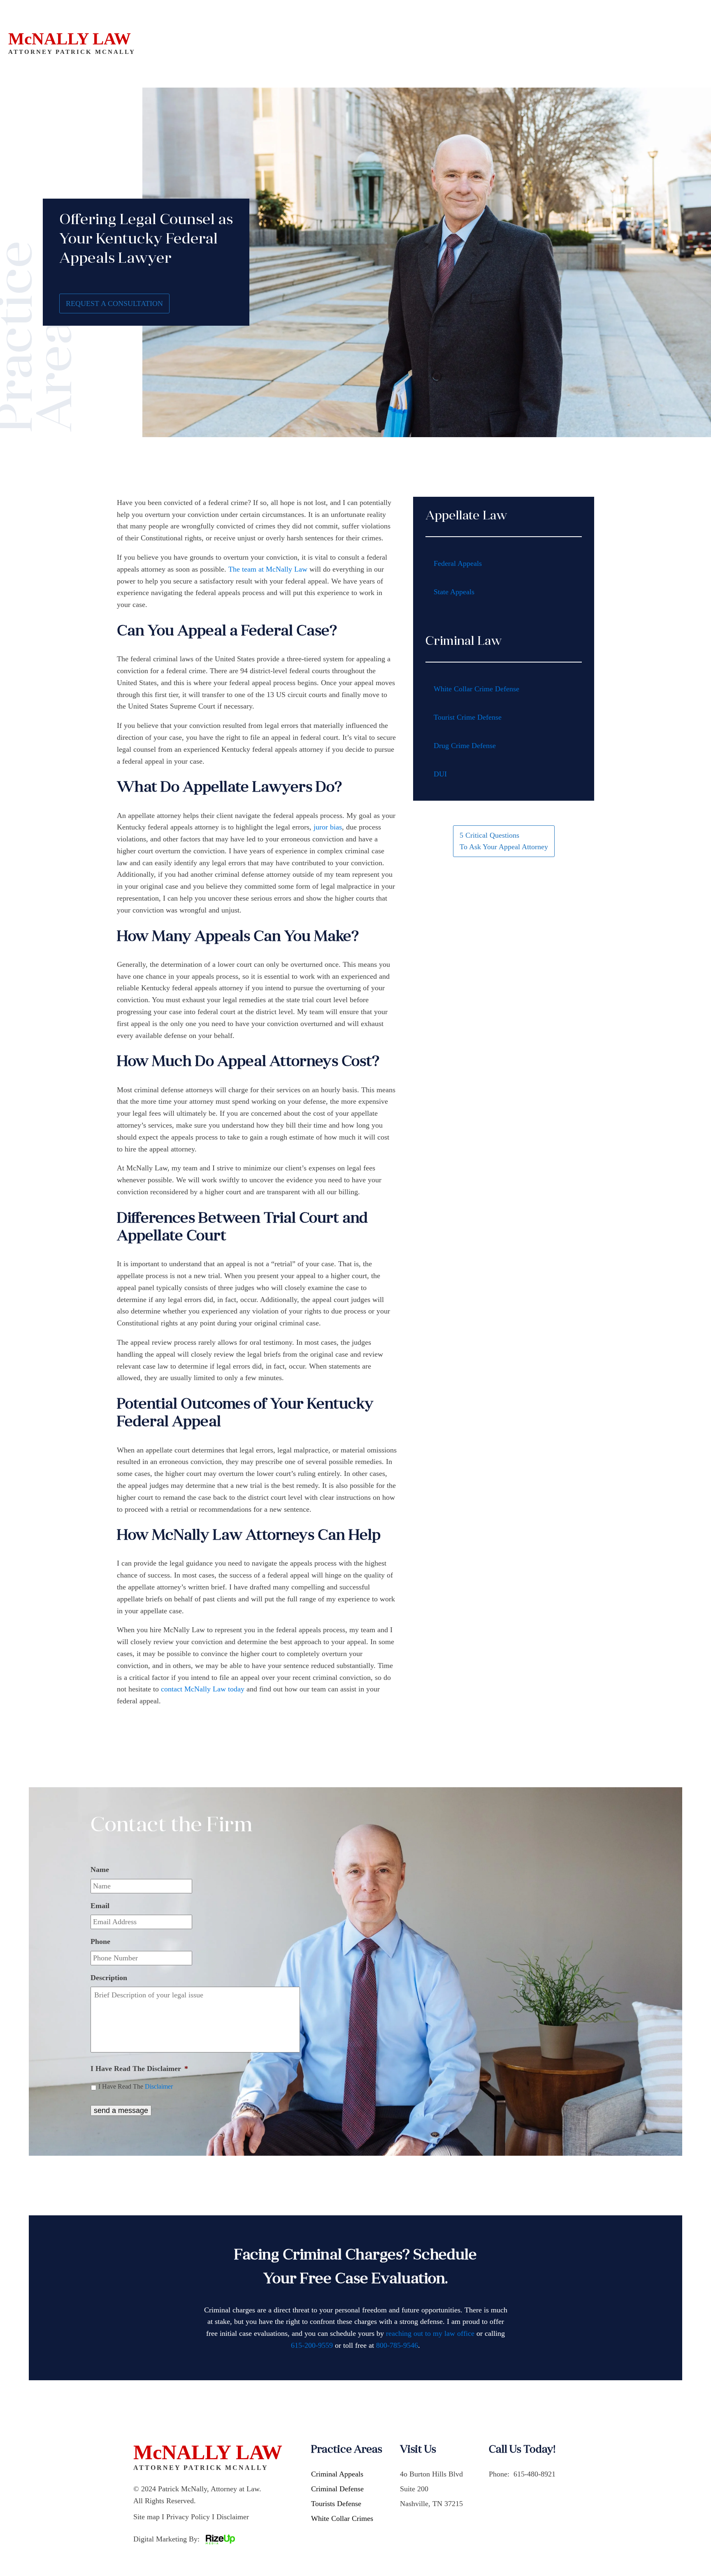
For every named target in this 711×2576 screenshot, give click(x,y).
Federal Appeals (458, 563)
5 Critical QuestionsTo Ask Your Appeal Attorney (504, 841)
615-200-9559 (312, 2345)
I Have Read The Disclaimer (139, 2069)
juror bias (328, 827)
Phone (100, 1941)
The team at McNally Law (268, 569)
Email (100, 1906)
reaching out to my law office (430, 2333)
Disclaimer (159, 2086)
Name (100, 1869)
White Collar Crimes (342, 2518)
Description (109, 1978)
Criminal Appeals (337, 2474)
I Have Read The (136, 2086)
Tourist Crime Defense (468, 717)
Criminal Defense (337, 2489)
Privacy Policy (188, 2517)
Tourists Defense (336, 2504)
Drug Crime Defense (465, 746)
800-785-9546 (397, 2345)
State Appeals (454, 592)
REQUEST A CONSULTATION (114, 303)
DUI (440, 774)
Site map (146, 2517)
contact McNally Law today (203, 1689)
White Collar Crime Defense (476, 689)
